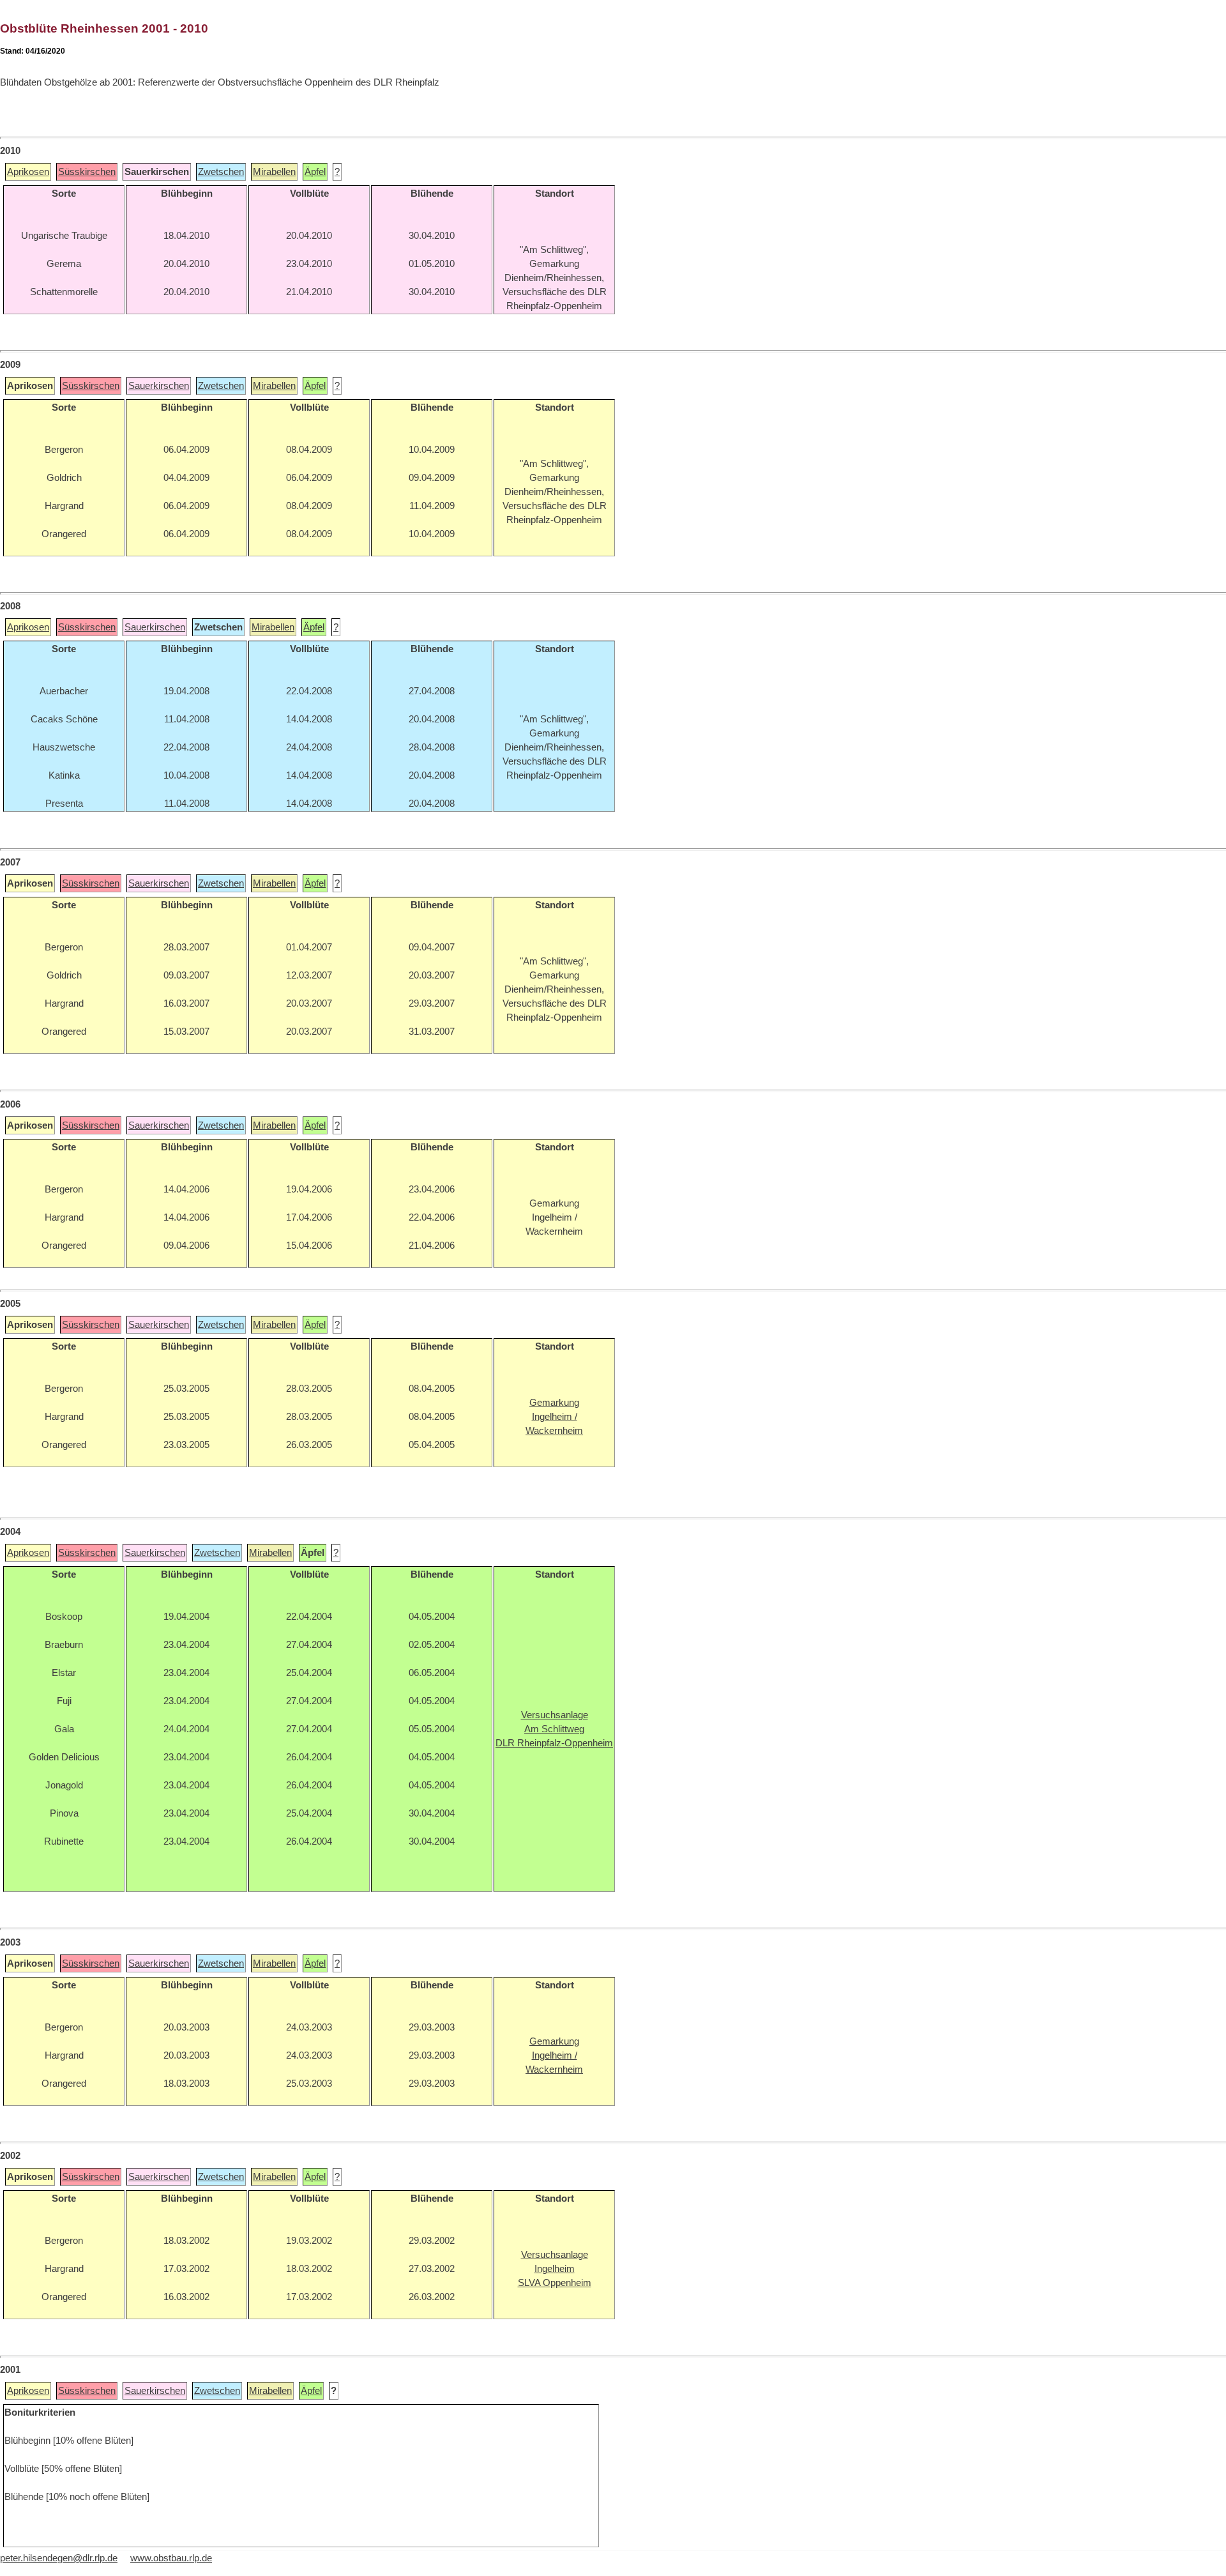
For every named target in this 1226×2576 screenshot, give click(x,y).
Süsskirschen (87, 172)
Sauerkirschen (159, 386)
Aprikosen (28, 172)
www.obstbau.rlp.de (171, 2558)
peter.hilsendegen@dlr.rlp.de (59, 2558)
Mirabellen (274, 172)
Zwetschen (221, 172)
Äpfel (315, 172)
